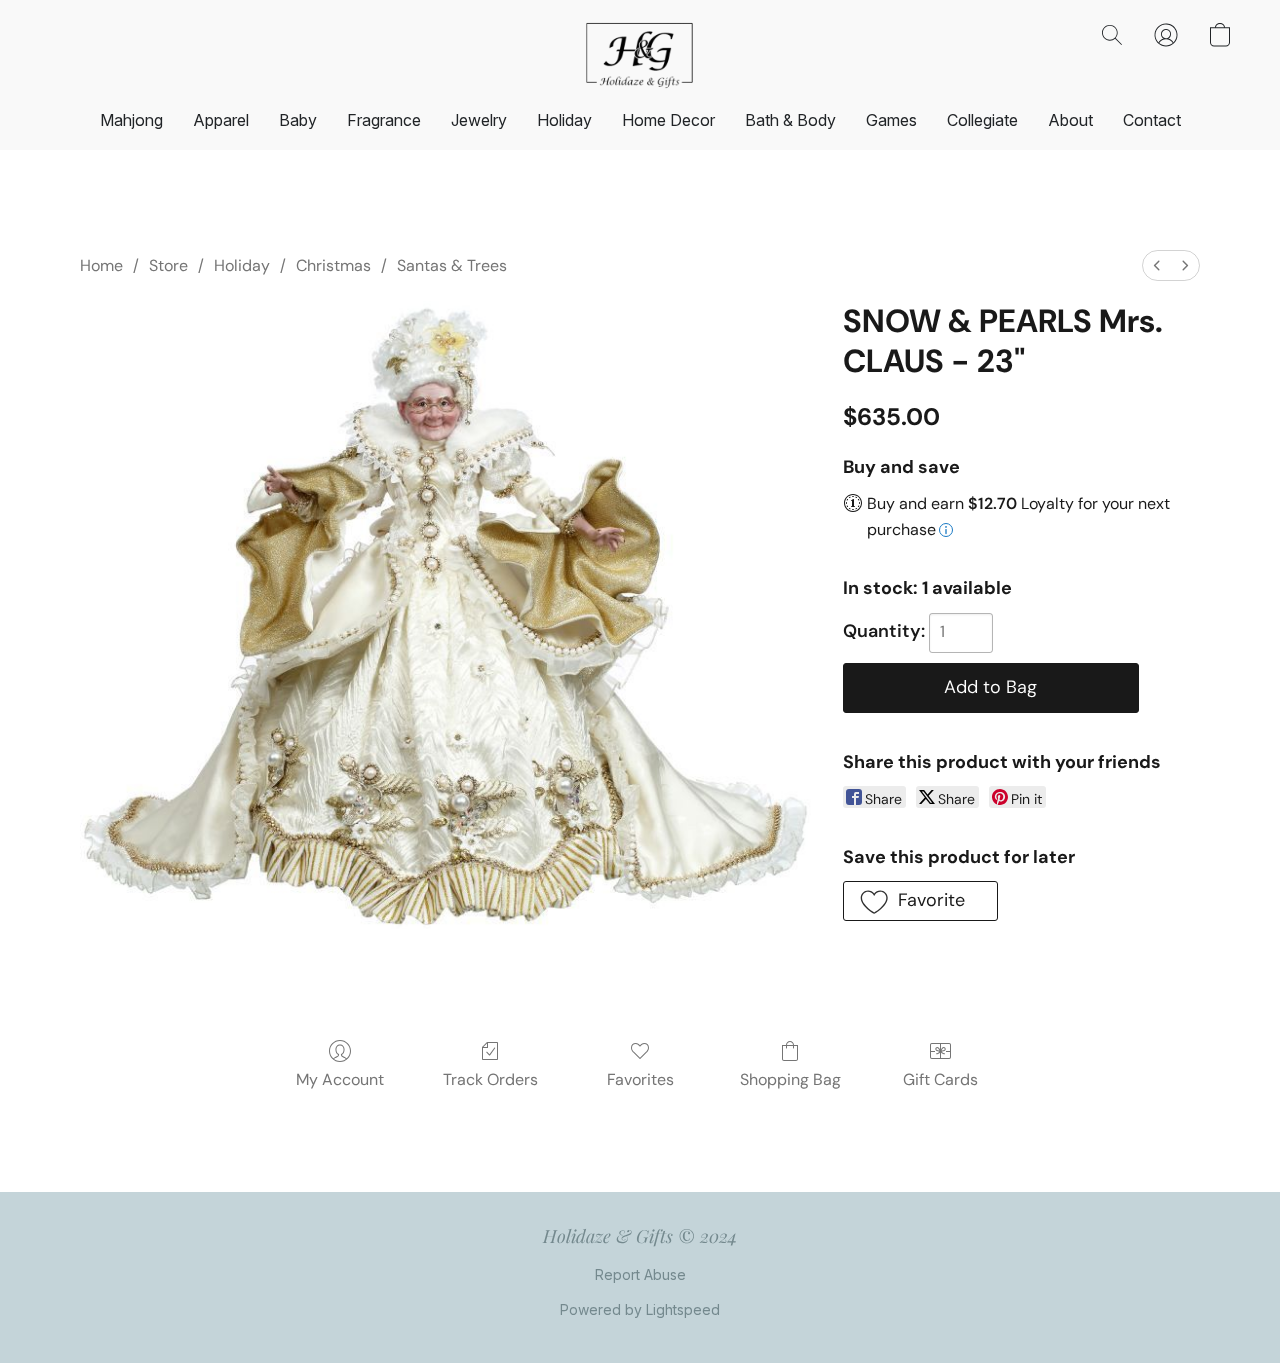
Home (101, 265)
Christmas (333, 265)
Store (168, 265)
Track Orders (490, 1079)
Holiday (564, 120)
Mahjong (131, 120)
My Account (340, 1079)
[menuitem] (1157, 265)
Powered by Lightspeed (640, 1309)
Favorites (640, 1079)
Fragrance (384, 120)
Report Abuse (640, 1274)
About (1070, 120)
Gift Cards (940, 1079)
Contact (1152, 120)
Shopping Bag (790, 1079)
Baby (298, 120)
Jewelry (479, 120)
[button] (640, 55)
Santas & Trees (452, 265)
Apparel (221, 120)
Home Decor (668, 120)
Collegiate (982, 120)
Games (891, 120)
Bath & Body (790, 120)
